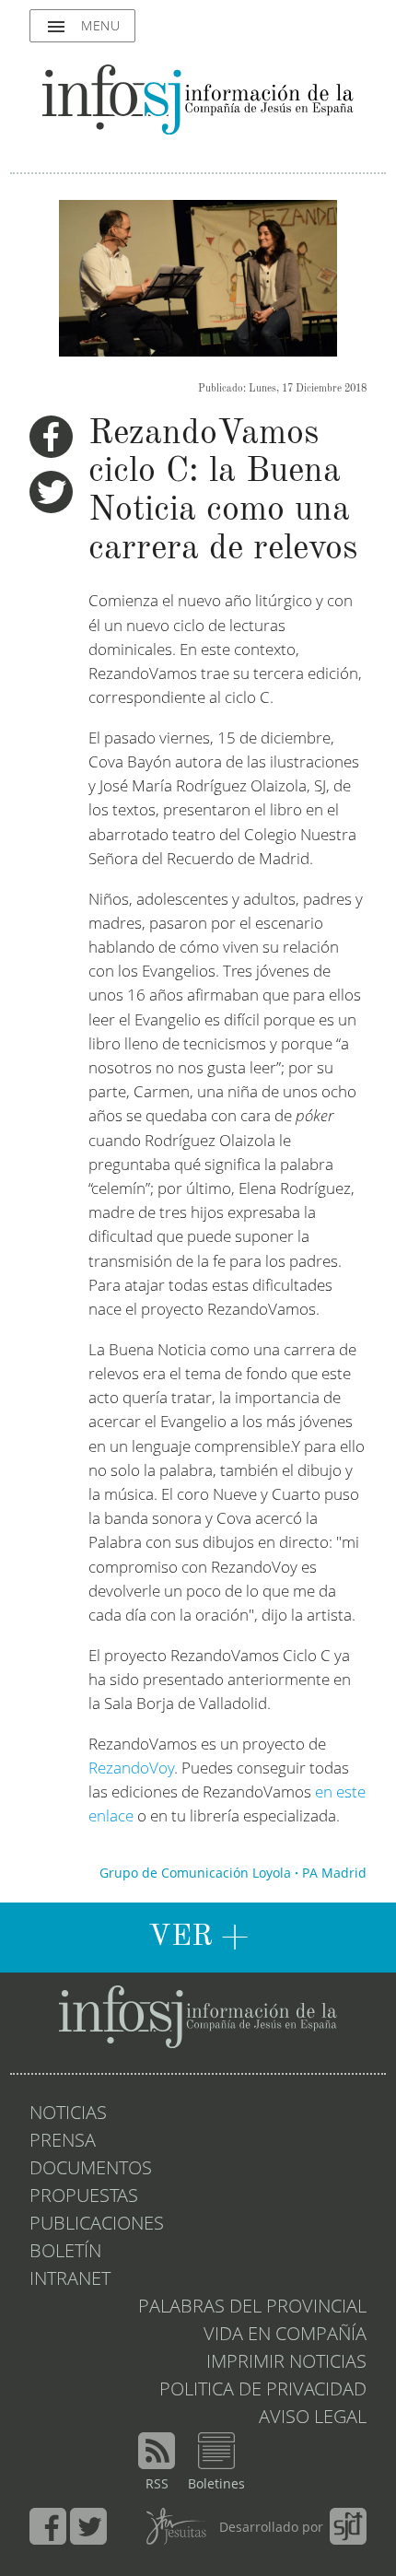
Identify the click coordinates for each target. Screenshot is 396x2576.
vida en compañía (285, 2336)
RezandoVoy (131, 1769)
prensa (63, 2142)
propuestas (84, 2197)
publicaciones (97, 2225)
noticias (68, 2114)
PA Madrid (334, 1874)
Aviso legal (313, 2418)
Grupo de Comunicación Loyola (195, 1874)
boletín (65, 2253)
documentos (91, 2170)
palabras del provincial (252, 2308)
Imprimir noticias (286, 2363)
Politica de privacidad (263, 2391)
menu (82, 27)
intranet (70, 2280)
